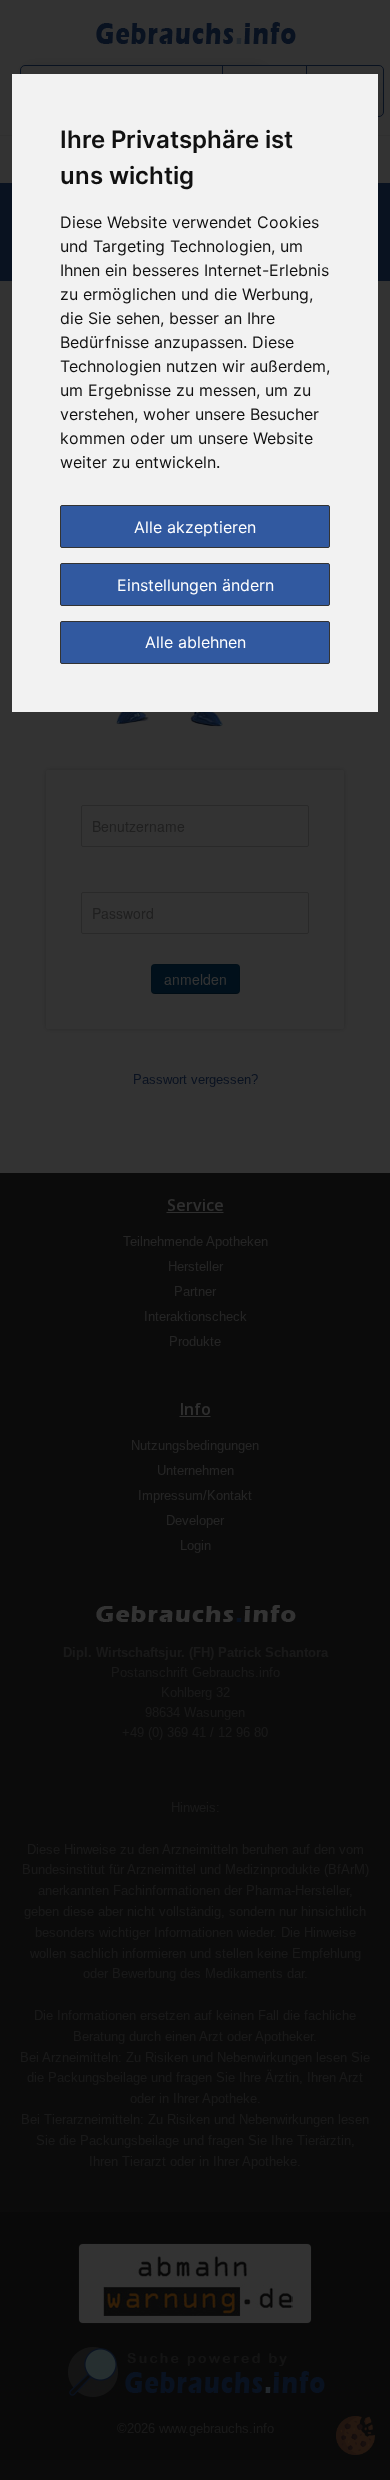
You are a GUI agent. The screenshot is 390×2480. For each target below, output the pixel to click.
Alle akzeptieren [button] (195, 527)
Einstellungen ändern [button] (195, 585)
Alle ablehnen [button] (195, 642)
